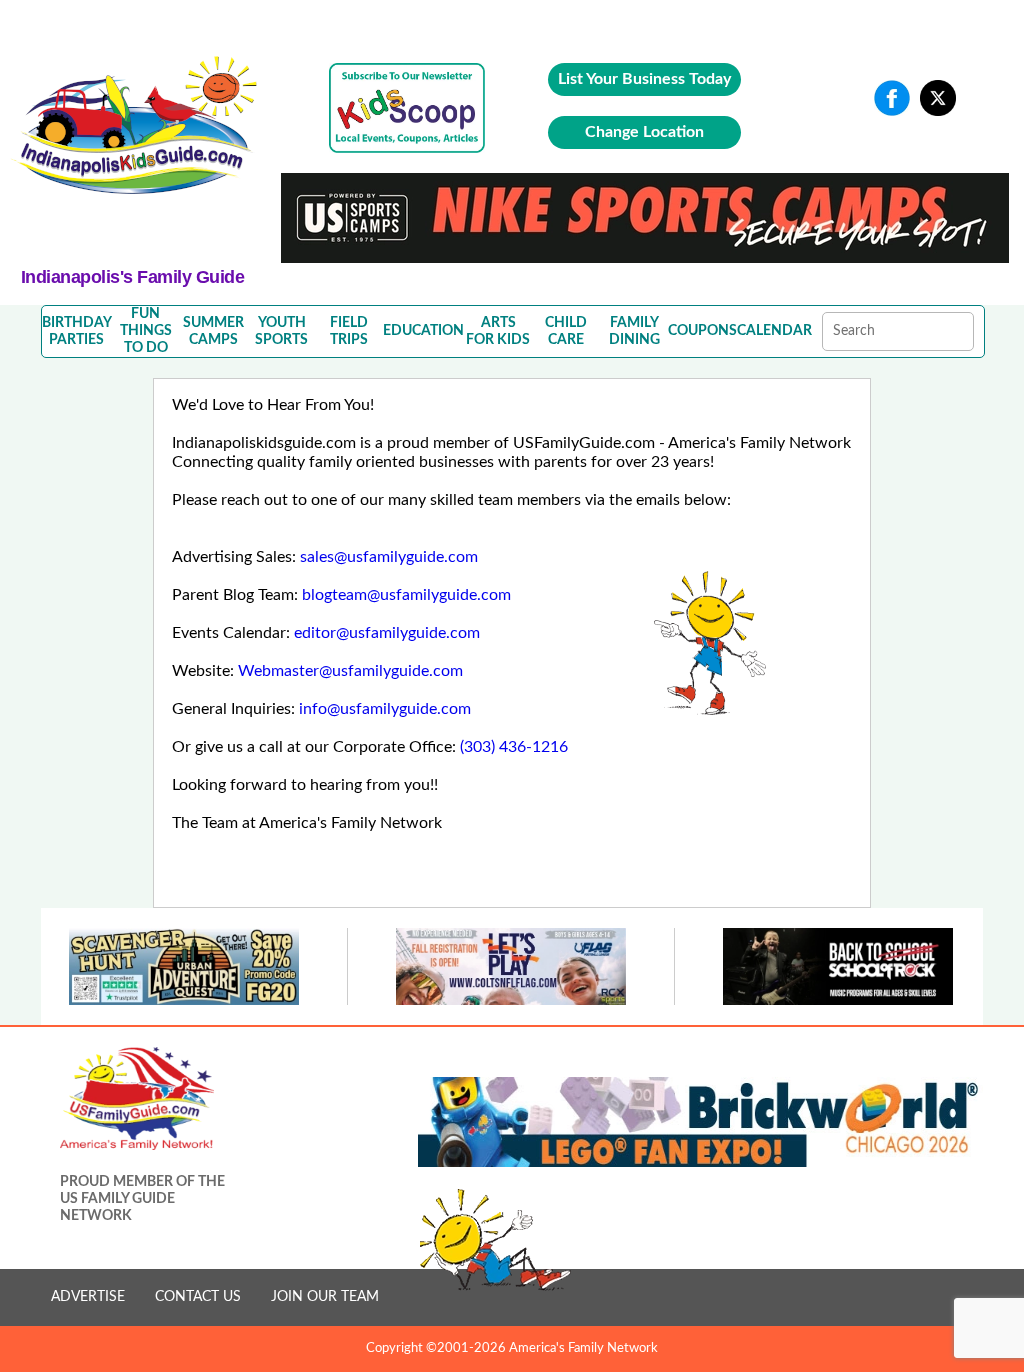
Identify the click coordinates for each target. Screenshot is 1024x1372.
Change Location (644, 132)
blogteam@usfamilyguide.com (406, 595)
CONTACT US (198, 1297)
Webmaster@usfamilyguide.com (350, 671)
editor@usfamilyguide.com (387, 633)
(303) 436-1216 (514, 747)
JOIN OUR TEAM (325, 1297)
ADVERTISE (88, 1297)
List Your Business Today (644, 79)
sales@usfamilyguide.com (389, 557)
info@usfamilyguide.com (385, 709)
